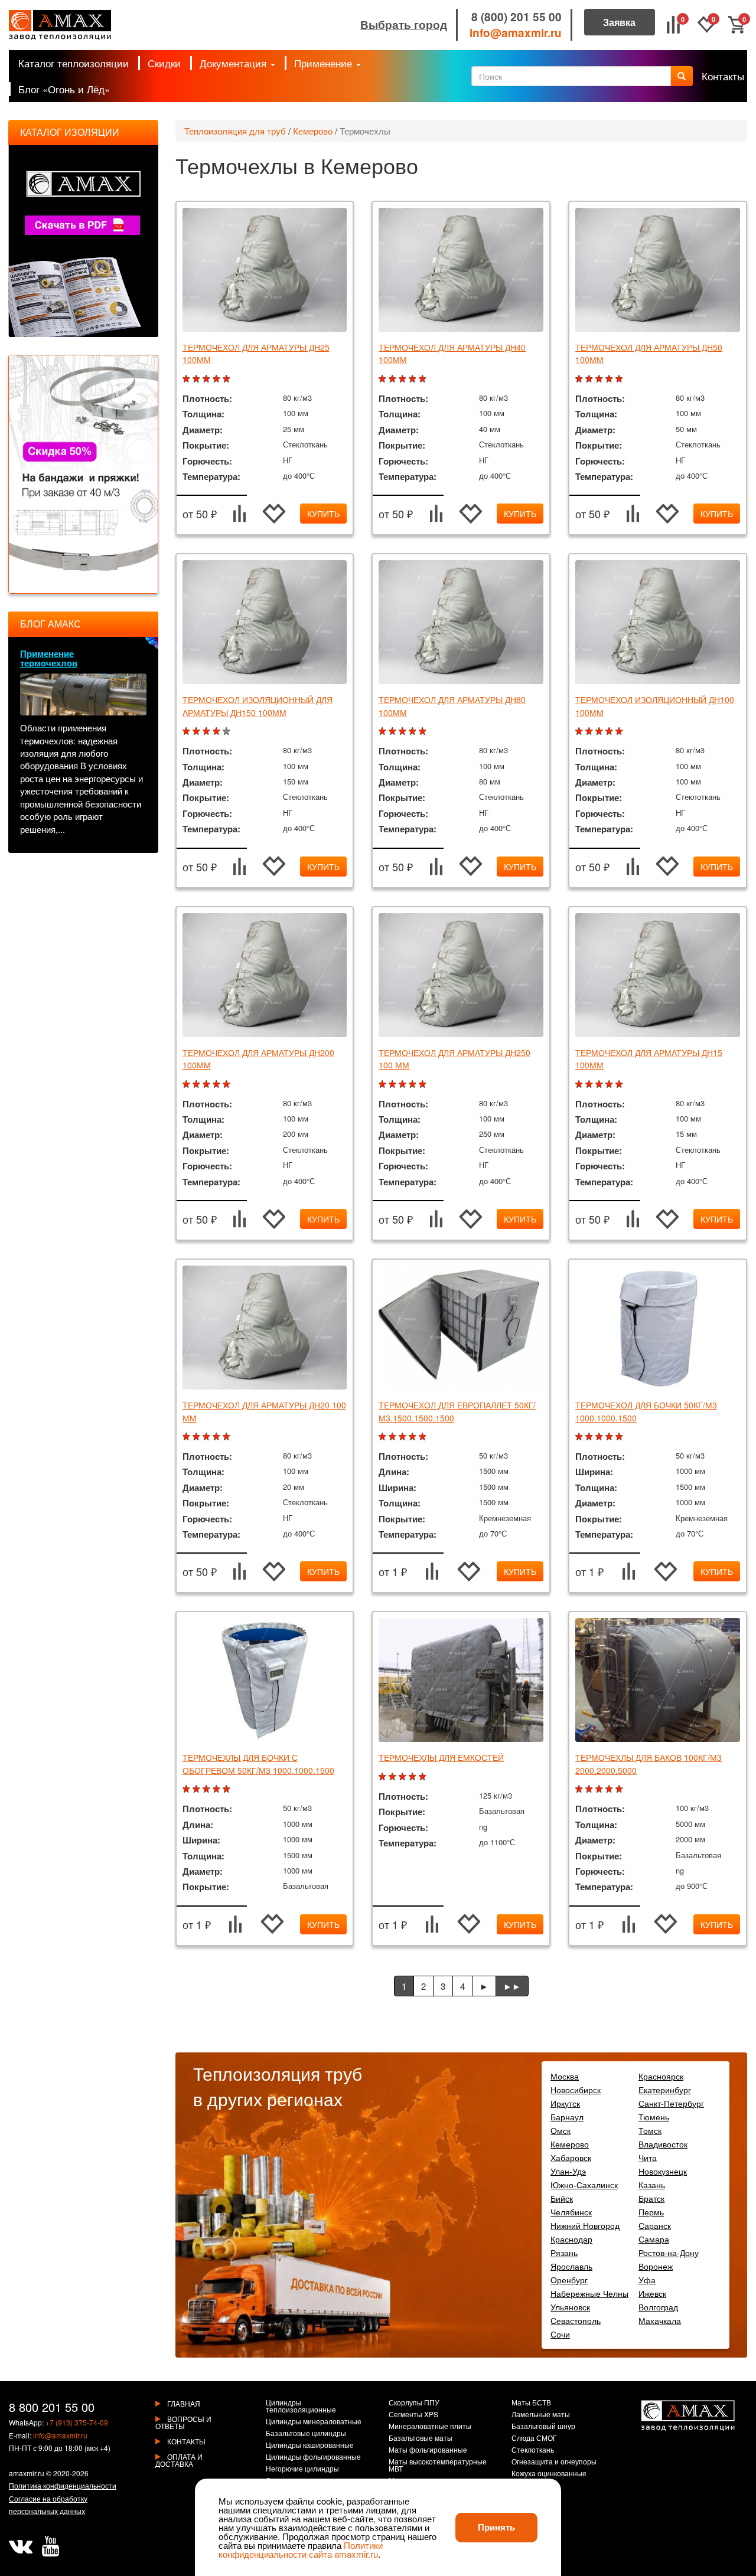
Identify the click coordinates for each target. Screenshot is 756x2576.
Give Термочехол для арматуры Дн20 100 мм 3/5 (208, 1437)
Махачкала (660, 2320)
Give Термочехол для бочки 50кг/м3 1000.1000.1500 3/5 (600, 1437)
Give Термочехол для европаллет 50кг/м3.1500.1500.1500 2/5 (394, 1437)
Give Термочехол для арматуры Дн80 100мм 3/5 (404, 732)
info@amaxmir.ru (516, 33)
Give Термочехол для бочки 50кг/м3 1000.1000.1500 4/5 (610, 1437)
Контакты (723, 76)
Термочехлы (365, 131)
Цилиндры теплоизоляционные (301, 2407)
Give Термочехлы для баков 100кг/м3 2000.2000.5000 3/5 (600, 1789)
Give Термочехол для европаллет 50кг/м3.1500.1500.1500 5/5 (424, 1437)
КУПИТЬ (323, 514)
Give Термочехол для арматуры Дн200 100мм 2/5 (198, 1085)
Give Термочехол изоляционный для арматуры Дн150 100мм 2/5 (198, 732)
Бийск (562, 2198)
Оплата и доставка (179, 2460)
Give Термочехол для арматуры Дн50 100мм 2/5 (590, 379)
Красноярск (661, 2076)
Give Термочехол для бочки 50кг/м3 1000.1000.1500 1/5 (580, 1437)
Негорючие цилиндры (302, 2469)
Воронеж (656, 2266)
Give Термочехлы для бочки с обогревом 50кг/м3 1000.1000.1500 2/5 (198, 1789)
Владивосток (663, 2144)
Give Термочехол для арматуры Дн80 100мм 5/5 (424, 732)
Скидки (164, 63)
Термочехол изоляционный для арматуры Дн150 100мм (258, 706)
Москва (565, 2076)
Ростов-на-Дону (669, 2253)
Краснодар (571, 2239)
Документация (234, 63)
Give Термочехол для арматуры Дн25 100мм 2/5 (198, 379)
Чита (648, 2157)
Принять (496, 2527)
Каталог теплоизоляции (74, 63)
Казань (652, 2185)
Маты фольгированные (428, 2450)
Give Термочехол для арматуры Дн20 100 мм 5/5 (228, 1437)
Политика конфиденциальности (63, 2485)
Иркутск (565, 2103)
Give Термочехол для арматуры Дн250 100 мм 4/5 (414, 1085)
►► (512, 1986)
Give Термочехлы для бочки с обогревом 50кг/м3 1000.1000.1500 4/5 (218, 1789)
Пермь (651, 2212)
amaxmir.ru (27, 2473)
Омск (561, 2130)
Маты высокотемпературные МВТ (438, 2466)
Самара (654, 2239)
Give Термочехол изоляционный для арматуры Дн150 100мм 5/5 (228, 732)
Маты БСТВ (531, 2403)
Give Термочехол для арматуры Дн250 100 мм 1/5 (384, 1085)
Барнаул (567, 2117)
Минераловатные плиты (430, 2427)
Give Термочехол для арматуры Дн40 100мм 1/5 (384, 379)
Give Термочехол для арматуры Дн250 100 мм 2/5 (394, 1085)
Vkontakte (21, 2546)
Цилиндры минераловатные (314, 2422)
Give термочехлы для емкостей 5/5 (424, 1777)
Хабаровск (571, 2157)
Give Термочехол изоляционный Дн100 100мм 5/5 (620, 732)
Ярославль (571, 2266)
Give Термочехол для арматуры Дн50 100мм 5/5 (620, 379)
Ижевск (652, 2293)
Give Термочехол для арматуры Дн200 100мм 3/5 (208, 1085)
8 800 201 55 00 (52, 2407)
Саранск (655, 2225)
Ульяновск (570, 2307)
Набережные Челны (589, 2293)
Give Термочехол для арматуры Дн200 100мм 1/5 (188, 1085)
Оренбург (569, 2280)
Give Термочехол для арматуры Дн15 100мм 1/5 (580, 1085)
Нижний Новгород (585, 2225)
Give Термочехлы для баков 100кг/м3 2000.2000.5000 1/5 (580, 1789)
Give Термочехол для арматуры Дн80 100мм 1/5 (384, 732)
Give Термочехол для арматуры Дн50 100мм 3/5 (600, 379)
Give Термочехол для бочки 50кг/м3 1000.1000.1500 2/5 (590, 1437)
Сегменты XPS (413, 2415)
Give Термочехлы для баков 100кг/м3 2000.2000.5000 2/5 (590, 1789)
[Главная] (60, 25)
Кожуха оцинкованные (549, 2474)
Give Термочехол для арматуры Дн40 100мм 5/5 (424, 379)
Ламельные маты (541, 2415)
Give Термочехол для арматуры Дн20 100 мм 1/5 (188, 1437)
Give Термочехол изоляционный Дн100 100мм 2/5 (590, 732)
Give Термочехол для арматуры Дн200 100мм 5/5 (228, 1085)
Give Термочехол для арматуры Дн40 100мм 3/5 (404, 379)
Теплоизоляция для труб (235, 131)
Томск (650, 2130)
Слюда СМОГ (534, 2438)
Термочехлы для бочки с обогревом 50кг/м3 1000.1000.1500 (258, 1763)
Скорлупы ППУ (414, 2403)
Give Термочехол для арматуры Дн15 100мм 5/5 (620, 1085)
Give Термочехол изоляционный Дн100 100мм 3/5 (600, 732)
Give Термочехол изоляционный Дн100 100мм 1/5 (580, 732)
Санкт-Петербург (671, 2103)
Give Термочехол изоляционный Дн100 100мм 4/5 (610, 732)
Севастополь (576, 2320)
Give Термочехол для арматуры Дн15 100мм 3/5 (600, 1085)
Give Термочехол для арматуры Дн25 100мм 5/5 (228, 379)
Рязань (564, 2253)
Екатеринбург (665, 2090)
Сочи (560, 2334)
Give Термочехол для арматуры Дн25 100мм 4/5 (218, 379)
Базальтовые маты (421, 2438)
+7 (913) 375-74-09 (77, 2422)
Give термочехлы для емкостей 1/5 (384, 1777)
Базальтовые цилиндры (306, 2434)
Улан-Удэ (568, 2171)
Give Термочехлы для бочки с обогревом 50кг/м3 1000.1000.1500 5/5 (228, 1789)
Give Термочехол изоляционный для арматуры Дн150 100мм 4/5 (218, 732)
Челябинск (571, 2212)
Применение (325, 63)
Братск (651, 2198)
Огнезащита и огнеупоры (554, 2462)
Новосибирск (576, 2090)
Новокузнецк (663, 2171)
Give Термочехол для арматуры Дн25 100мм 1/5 (188, 379)
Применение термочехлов (49, 658)
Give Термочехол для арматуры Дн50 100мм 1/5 (580, 379)
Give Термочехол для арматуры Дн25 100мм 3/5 (208, 379)
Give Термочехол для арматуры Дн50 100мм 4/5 (610, 379)
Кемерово (313, 131)
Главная (184, 2403)
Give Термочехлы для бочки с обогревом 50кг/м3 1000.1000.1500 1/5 (188, 1789)
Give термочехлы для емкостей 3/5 (404, 1777)
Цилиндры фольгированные (313, 2457)
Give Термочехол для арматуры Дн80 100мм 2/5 (394, 732)
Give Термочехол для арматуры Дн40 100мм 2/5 (394, 379)
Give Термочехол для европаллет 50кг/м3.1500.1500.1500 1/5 (384, 1437)
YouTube (50, 2546)
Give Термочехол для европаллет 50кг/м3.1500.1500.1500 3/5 (404, 1437)
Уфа (647, 2280)
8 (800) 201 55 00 (517, 17)
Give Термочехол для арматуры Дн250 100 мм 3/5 (404, 1085)
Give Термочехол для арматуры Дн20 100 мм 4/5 (218, 1437)
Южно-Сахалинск (584, 2185)
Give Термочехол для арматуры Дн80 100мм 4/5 (414, 732)
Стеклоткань (533, 2450)
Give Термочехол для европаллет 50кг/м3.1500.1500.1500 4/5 (414, 1437)
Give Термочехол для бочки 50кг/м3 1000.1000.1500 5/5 (620, 1437)
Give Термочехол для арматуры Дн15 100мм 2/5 (590, 1085)
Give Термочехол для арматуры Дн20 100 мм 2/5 (198, 1437)
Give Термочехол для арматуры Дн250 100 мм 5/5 (424, 1085)
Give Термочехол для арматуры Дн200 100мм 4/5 (218, 1085)
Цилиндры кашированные (310, 2446)
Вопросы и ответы (183, 2422)
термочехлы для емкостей (441, 1757)
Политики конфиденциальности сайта (301, 2549)
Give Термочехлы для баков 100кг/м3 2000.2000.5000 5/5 (620, 1789)
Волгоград (658, 2307)
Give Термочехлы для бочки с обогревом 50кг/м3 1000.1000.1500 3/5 (208, 1789)
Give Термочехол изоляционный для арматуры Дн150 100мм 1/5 (188, 732)
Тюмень (654, 2117)
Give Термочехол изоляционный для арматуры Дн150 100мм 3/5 (208, 732)
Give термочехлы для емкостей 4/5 (414, 1777)
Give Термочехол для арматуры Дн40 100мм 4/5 (414, 379)
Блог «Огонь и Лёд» (64, 89)
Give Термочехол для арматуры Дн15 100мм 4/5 (610, 1085)
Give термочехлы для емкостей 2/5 (394, 1777)
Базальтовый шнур (543, 2427)
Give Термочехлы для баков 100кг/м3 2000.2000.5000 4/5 (610, 1789)
